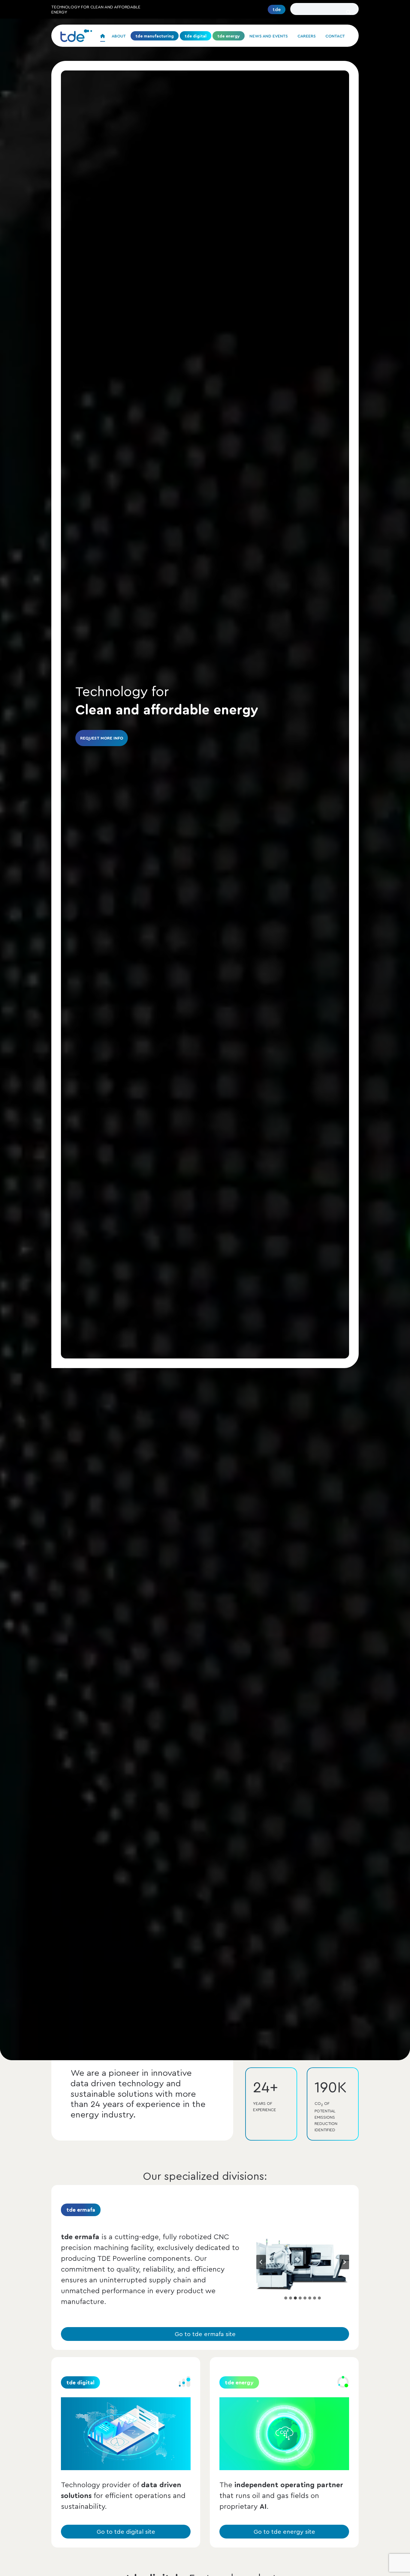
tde (277, 9)
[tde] (76, 36)
